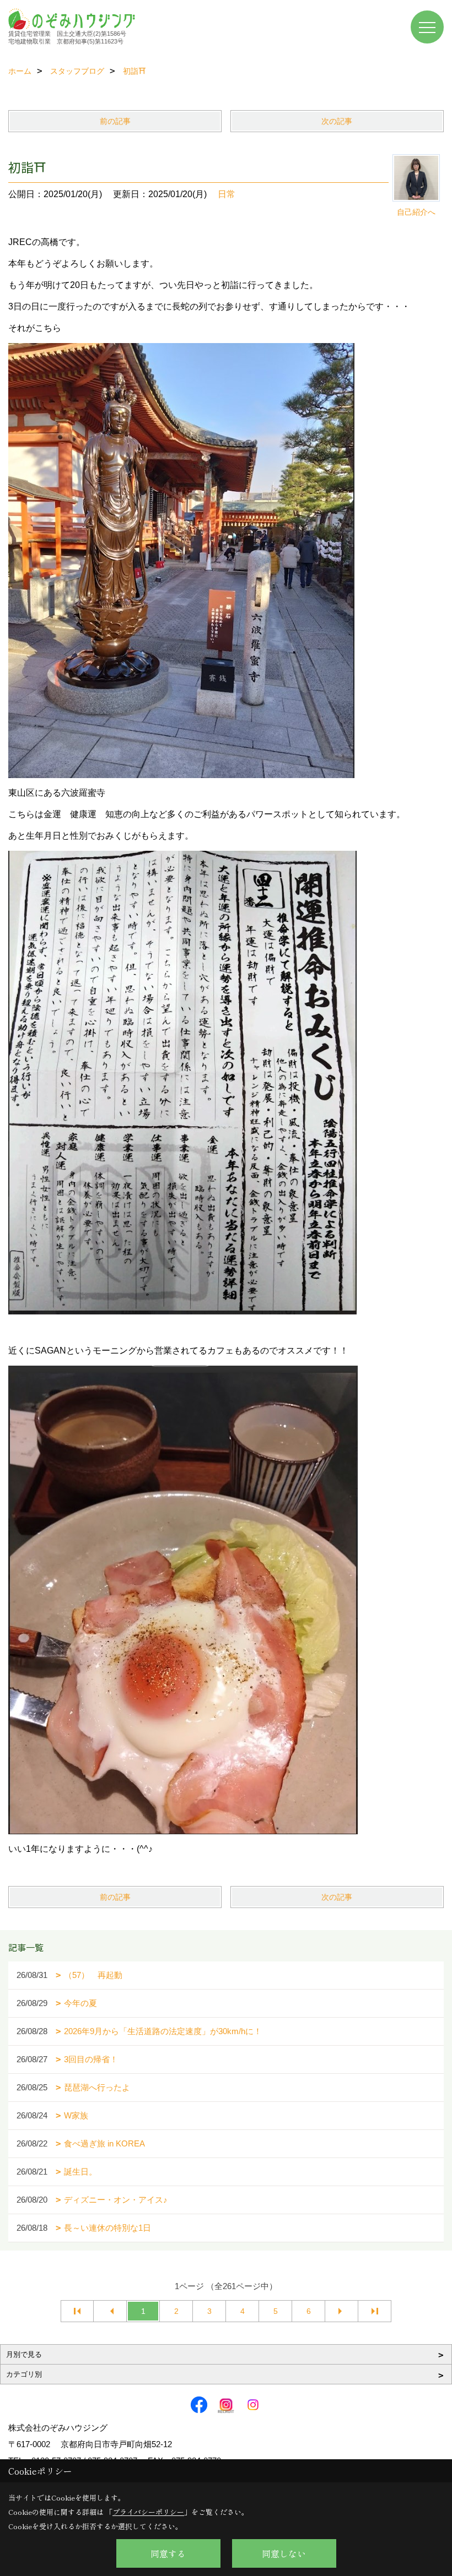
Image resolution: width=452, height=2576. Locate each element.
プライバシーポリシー (148, 2512)
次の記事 (337, 121)
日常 (227, 194)
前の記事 (115, 121)
